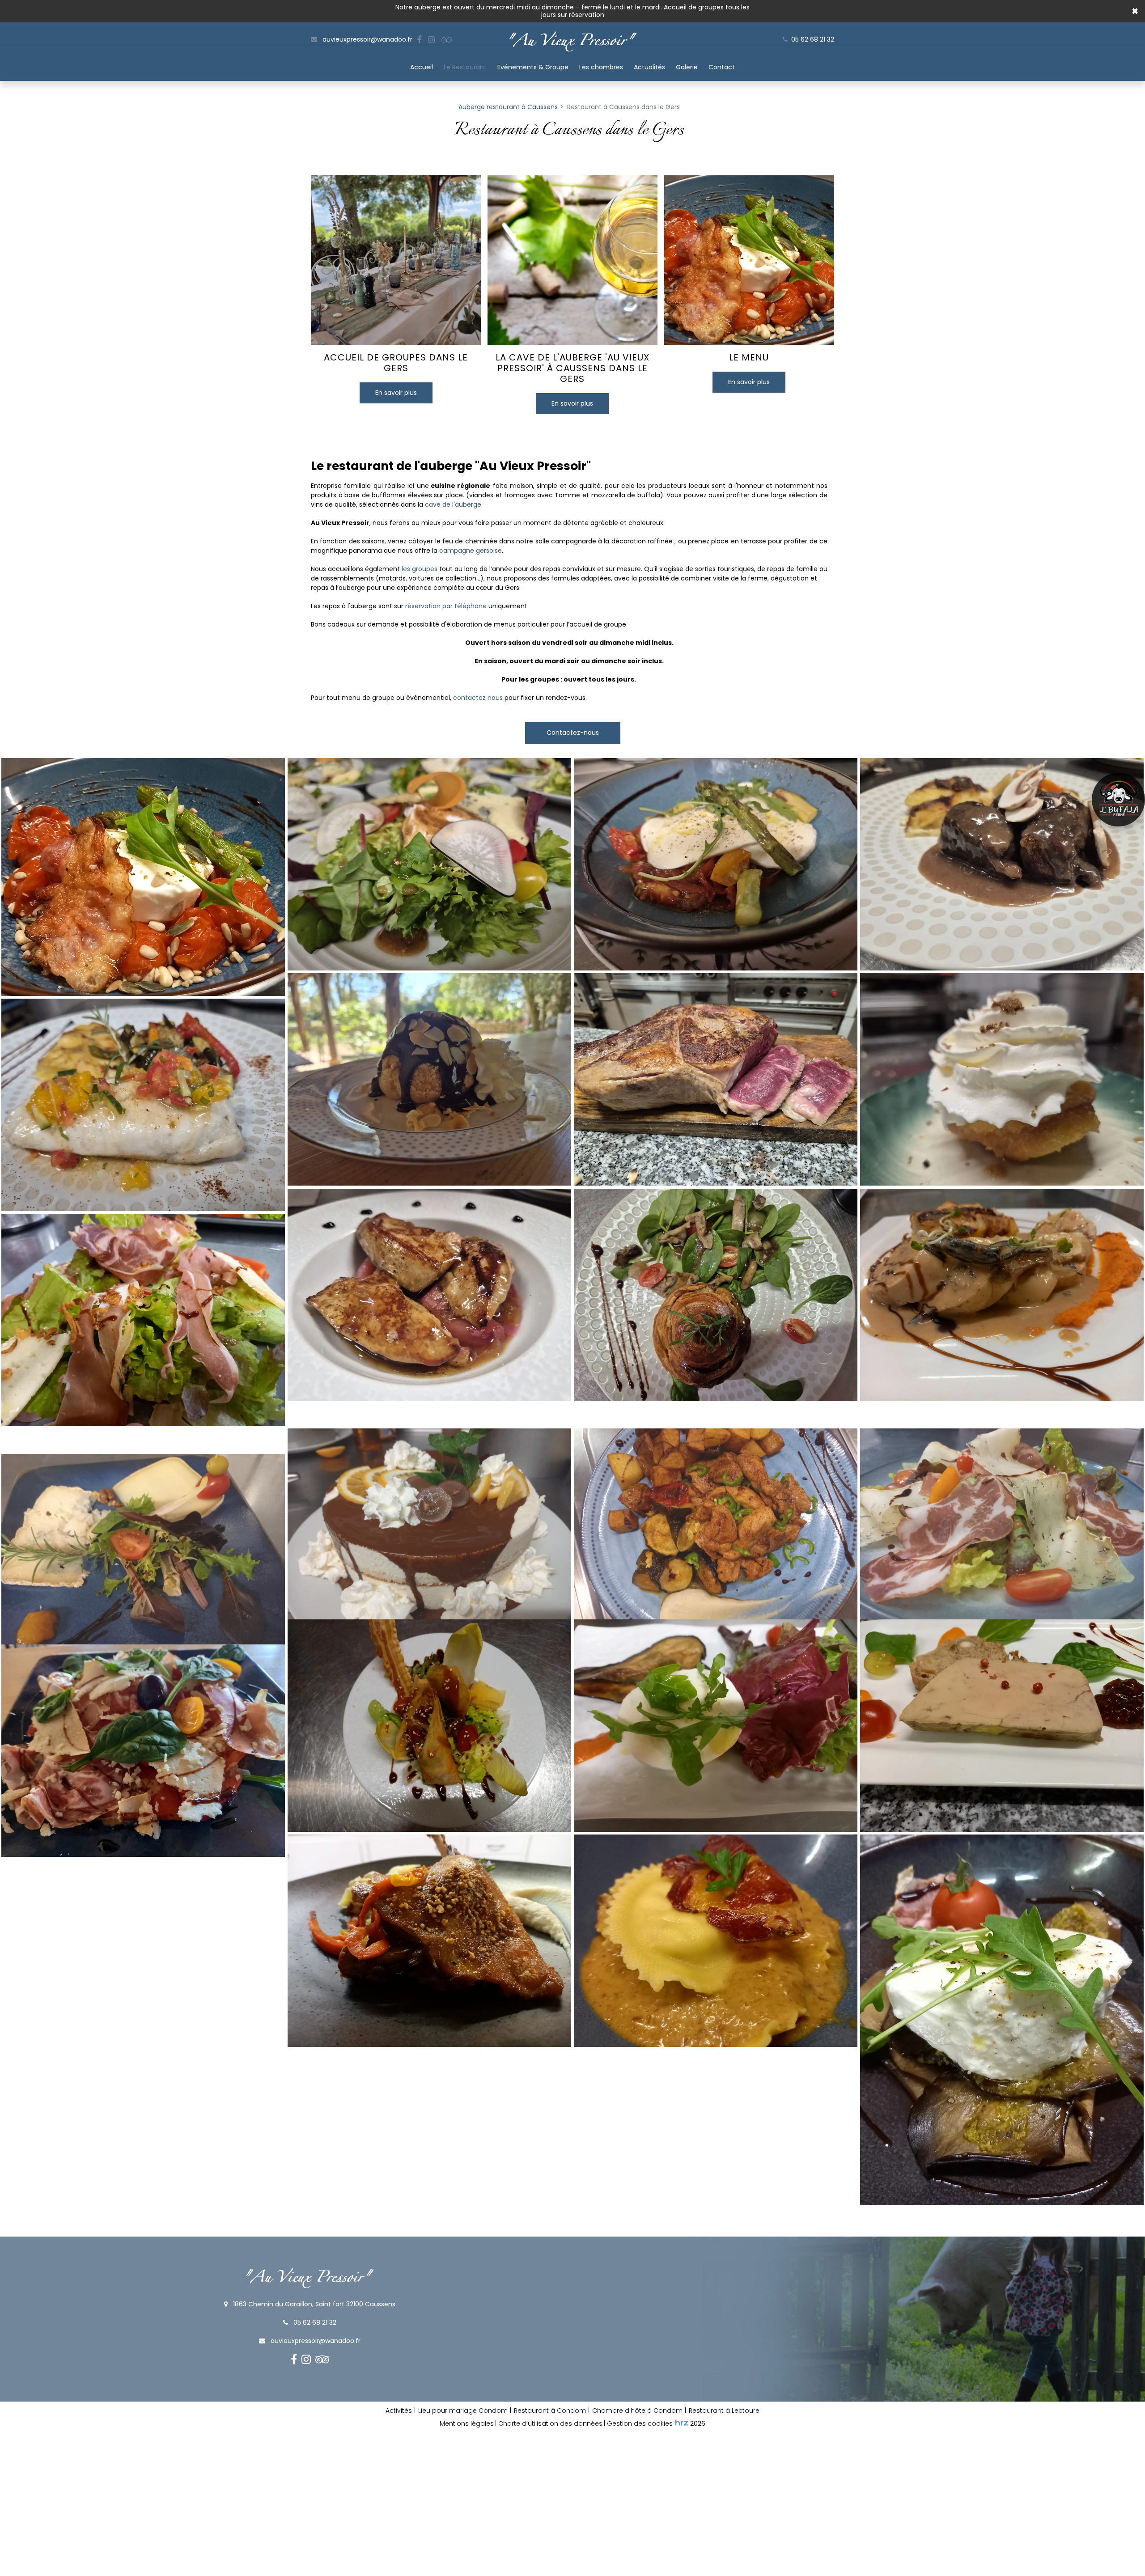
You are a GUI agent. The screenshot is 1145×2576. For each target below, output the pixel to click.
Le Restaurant (465, 67)
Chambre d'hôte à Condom (637, 2411)
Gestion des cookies (640, 2423)
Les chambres (601, 67)
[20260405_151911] (429, 1080)
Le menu (749, 357)
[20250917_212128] (143, 1105)
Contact (722, 67)
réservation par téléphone (446, 606)
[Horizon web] (682, 2423)
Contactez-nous (573, 733)
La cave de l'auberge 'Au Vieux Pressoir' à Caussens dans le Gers (572, 368)
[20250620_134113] (716, 1080)
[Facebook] (419, 40)
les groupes (420, 569)
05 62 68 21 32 (314, 2322)
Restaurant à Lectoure (724, 2411)
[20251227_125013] (429, 864)
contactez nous (478, 698)
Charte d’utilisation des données (550, 2423)
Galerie (687, 67)
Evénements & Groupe (533, 67)
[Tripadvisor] (447, 40)
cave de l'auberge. (454, 504)
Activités (399, 2411)
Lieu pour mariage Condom (463, 2411)
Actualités (649, 67)
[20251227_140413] (1002, 864)
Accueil (422, 67)
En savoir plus (396, 393)
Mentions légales (467, 2423)
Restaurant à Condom (550, 2411)
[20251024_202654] (716, 1295)
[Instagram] (431, 40)
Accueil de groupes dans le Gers (396, 363)
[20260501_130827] (716, 864)
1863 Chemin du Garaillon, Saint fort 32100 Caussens (313, 2304)
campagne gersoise (471, 551)
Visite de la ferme (1118, 800)
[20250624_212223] (1002, 1080)
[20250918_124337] (429, 1295)
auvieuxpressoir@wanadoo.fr (367, 39)
